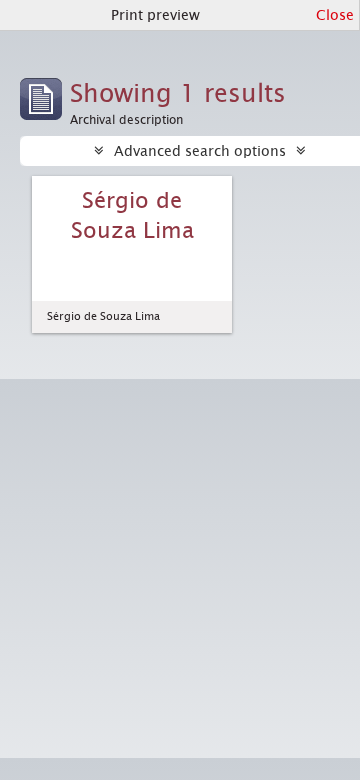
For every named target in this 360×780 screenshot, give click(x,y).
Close (335, 15)
